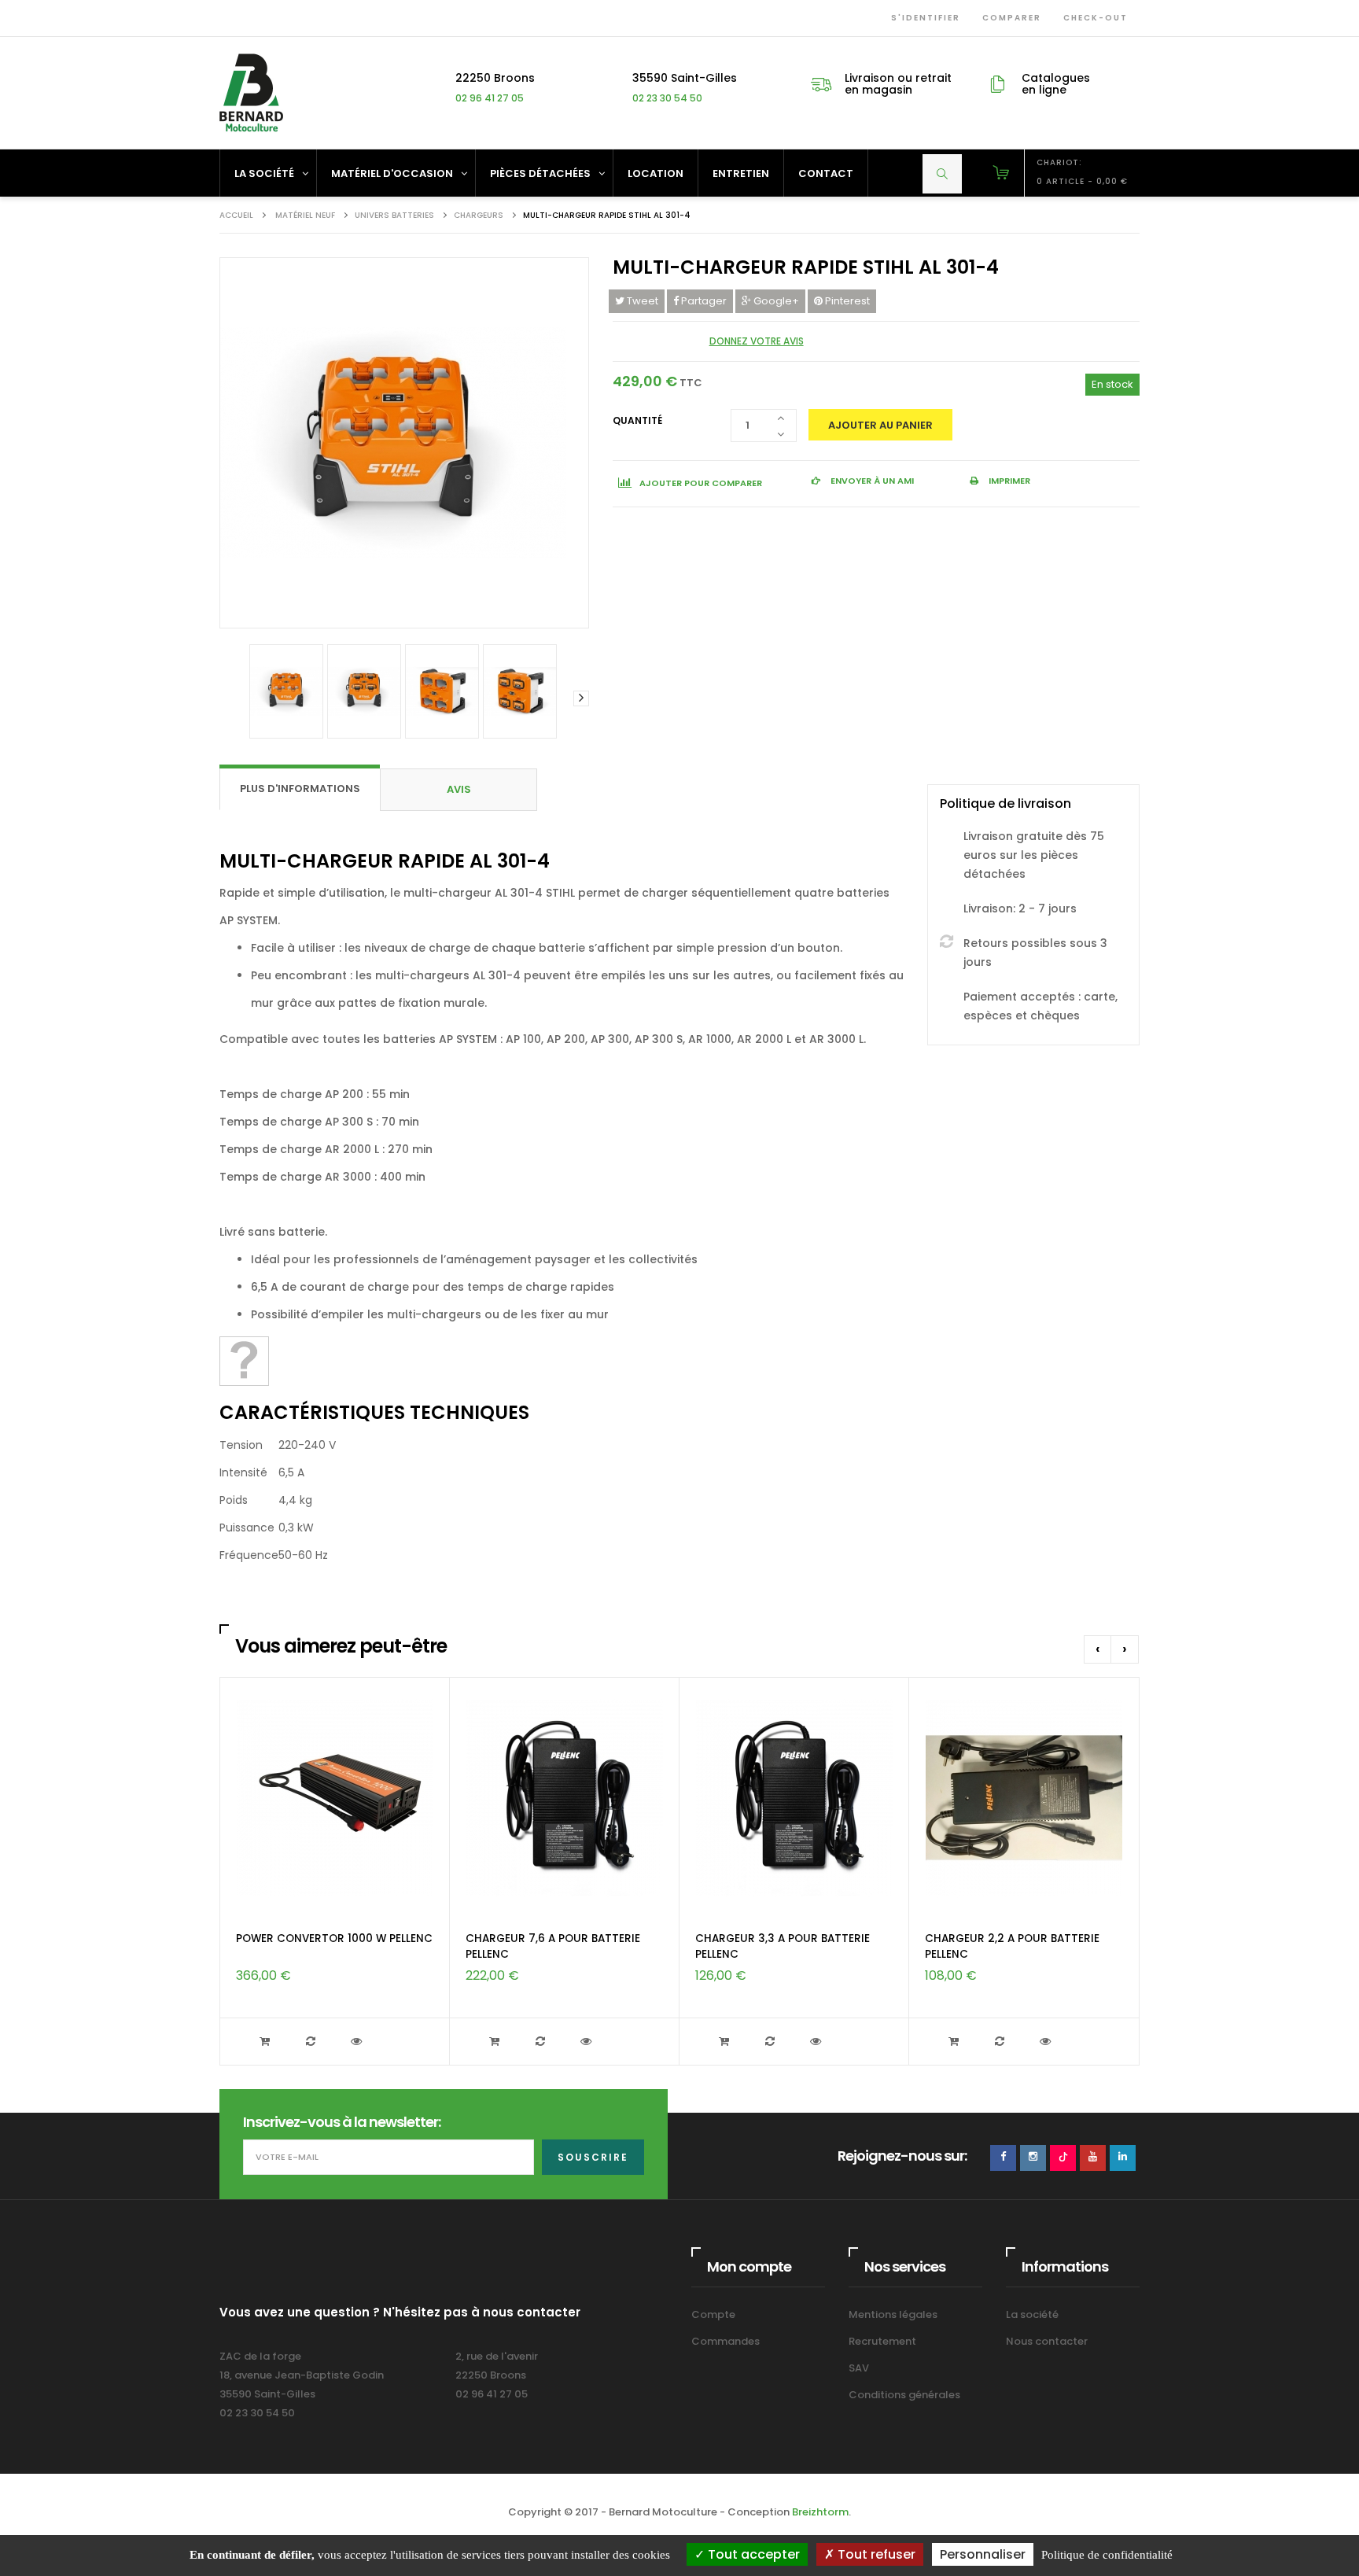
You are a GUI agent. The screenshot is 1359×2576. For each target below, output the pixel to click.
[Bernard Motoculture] (251, 92)
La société (1032, 2314)
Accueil (236, 215)
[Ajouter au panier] (267, 2042)
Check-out (1092, 18)
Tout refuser (875, 2554)
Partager (703, 301)
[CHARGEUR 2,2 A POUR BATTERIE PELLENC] (1024, 1798)
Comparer (1009, 18)
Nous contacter (1047, 2341)
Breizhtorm (820, 2512)
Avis (459, 789)
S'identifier (923, 18)
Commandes (726, 2341)
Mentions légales (893, 2314)
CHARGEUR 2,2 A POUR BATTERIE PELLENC (1012, 1946)
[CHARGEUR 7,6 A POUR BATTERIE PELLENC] (565, 1798)
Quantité (637, 420)
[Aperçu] (358, 2042)
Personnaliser (983, 2554)
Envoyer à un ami (871, 481)
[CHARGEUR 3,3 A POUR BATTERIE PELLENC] (794, 1798)
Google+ (775, 301)
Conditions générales (904, 2395)
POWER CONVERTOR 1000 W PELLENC (334, 1938)
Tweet (641, 301)
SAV (859, 2368)
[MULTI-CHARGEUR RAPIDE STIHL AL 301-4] (286, 691)
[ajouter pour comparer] (312, 2042)
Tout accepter (752, 2554)
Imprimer (1008, 481)
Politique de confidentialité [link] (1107, 2555)
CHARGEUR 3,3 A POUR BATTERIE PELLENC (783, 1946)
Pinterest (846, 301)
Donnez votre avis (757, 341)
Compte (713, 2314)
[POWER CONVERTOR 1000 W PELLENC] (335, 1798)
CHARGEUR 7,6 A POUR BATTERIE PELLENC (553, 1946)
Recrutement (882, 2341)
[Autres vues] (227, 698)
